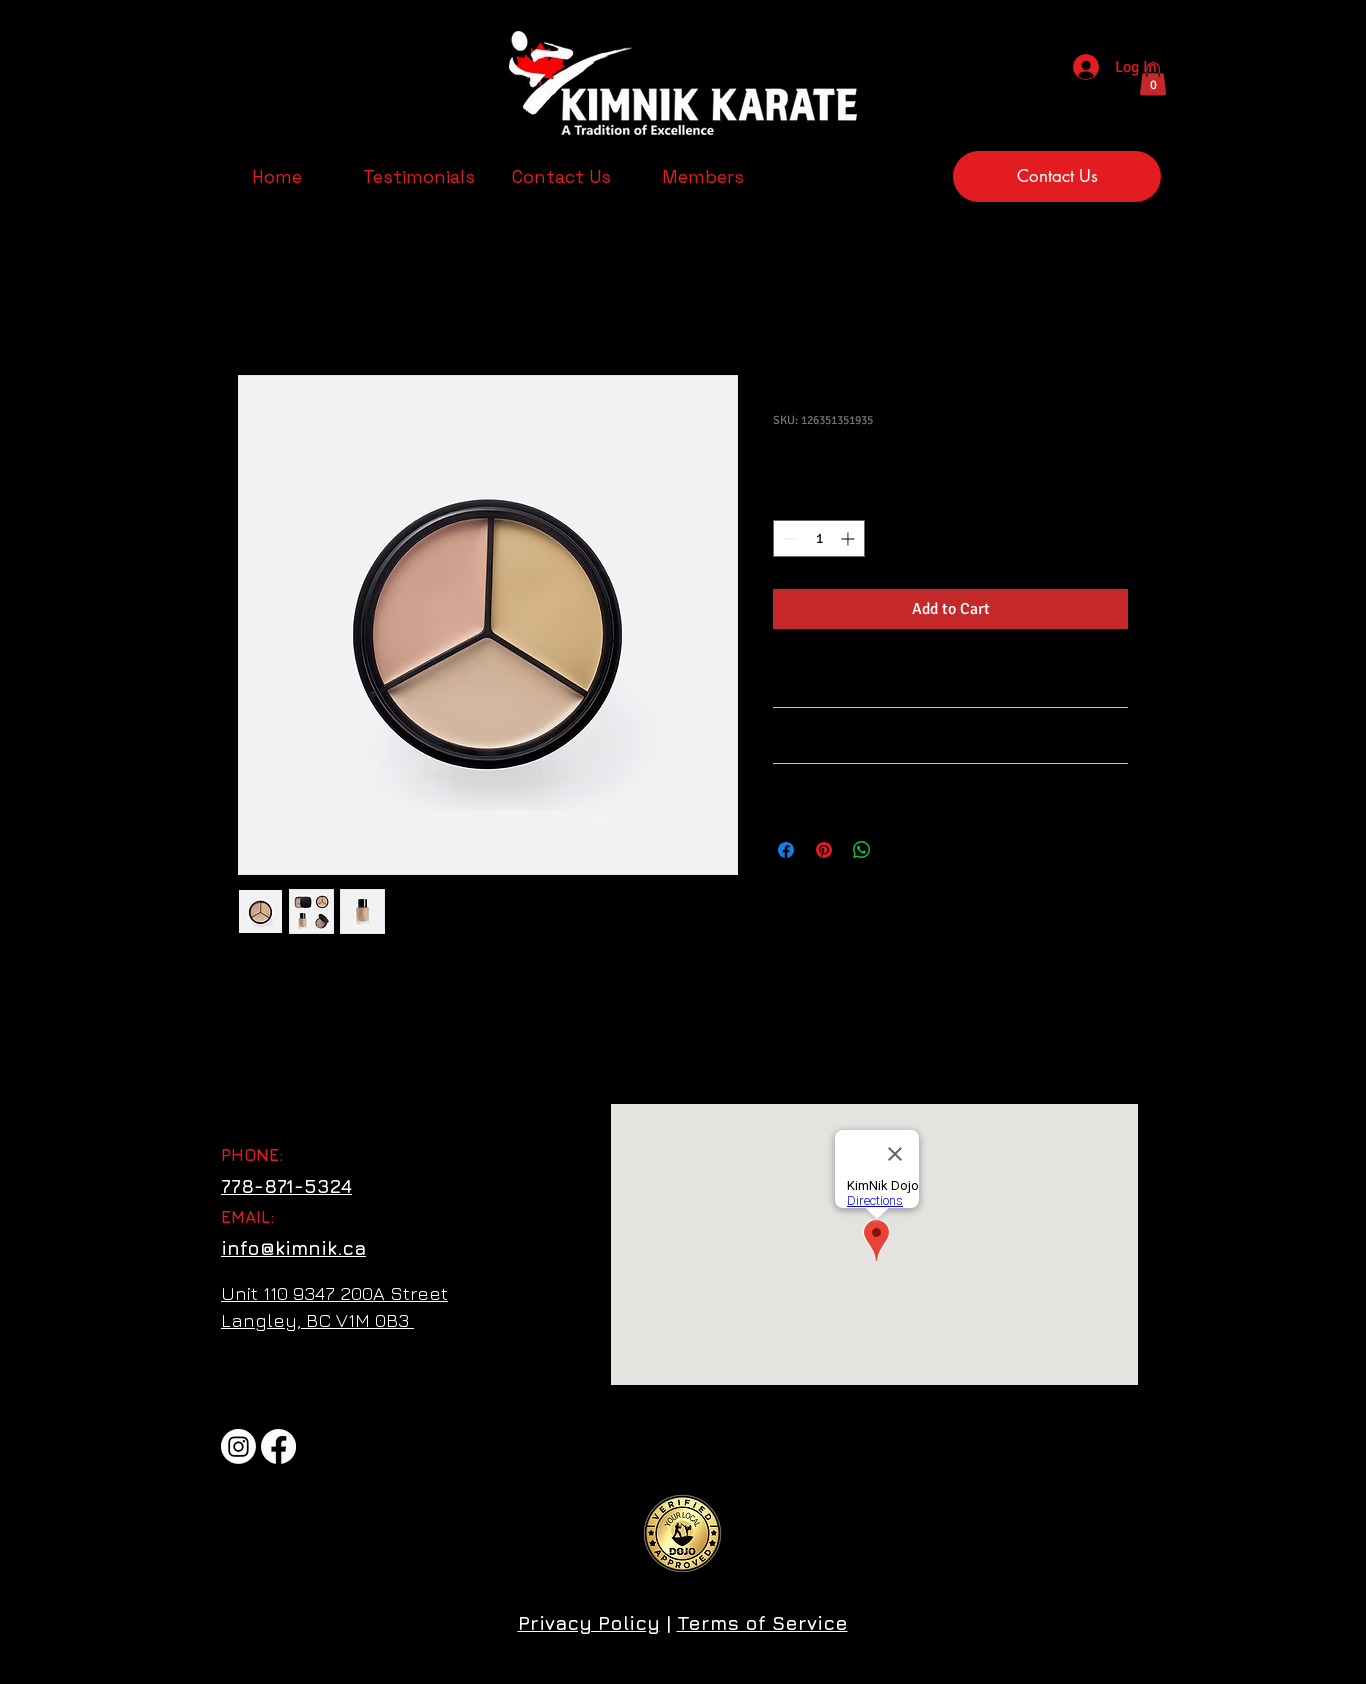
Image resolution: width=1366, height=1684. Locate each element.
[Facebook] (278, 1446)
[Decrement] (788, 538)
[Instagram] (238, 1446)
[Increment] (849, 538)
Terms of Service (762, 1623)
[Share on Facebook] (786, 850)
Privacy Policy (589, 1623)
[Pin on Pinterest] (824, 850)
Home (258, 303)
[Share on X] (900, 850)
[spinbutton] (819, 538)
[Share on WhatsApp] (862, 850)
